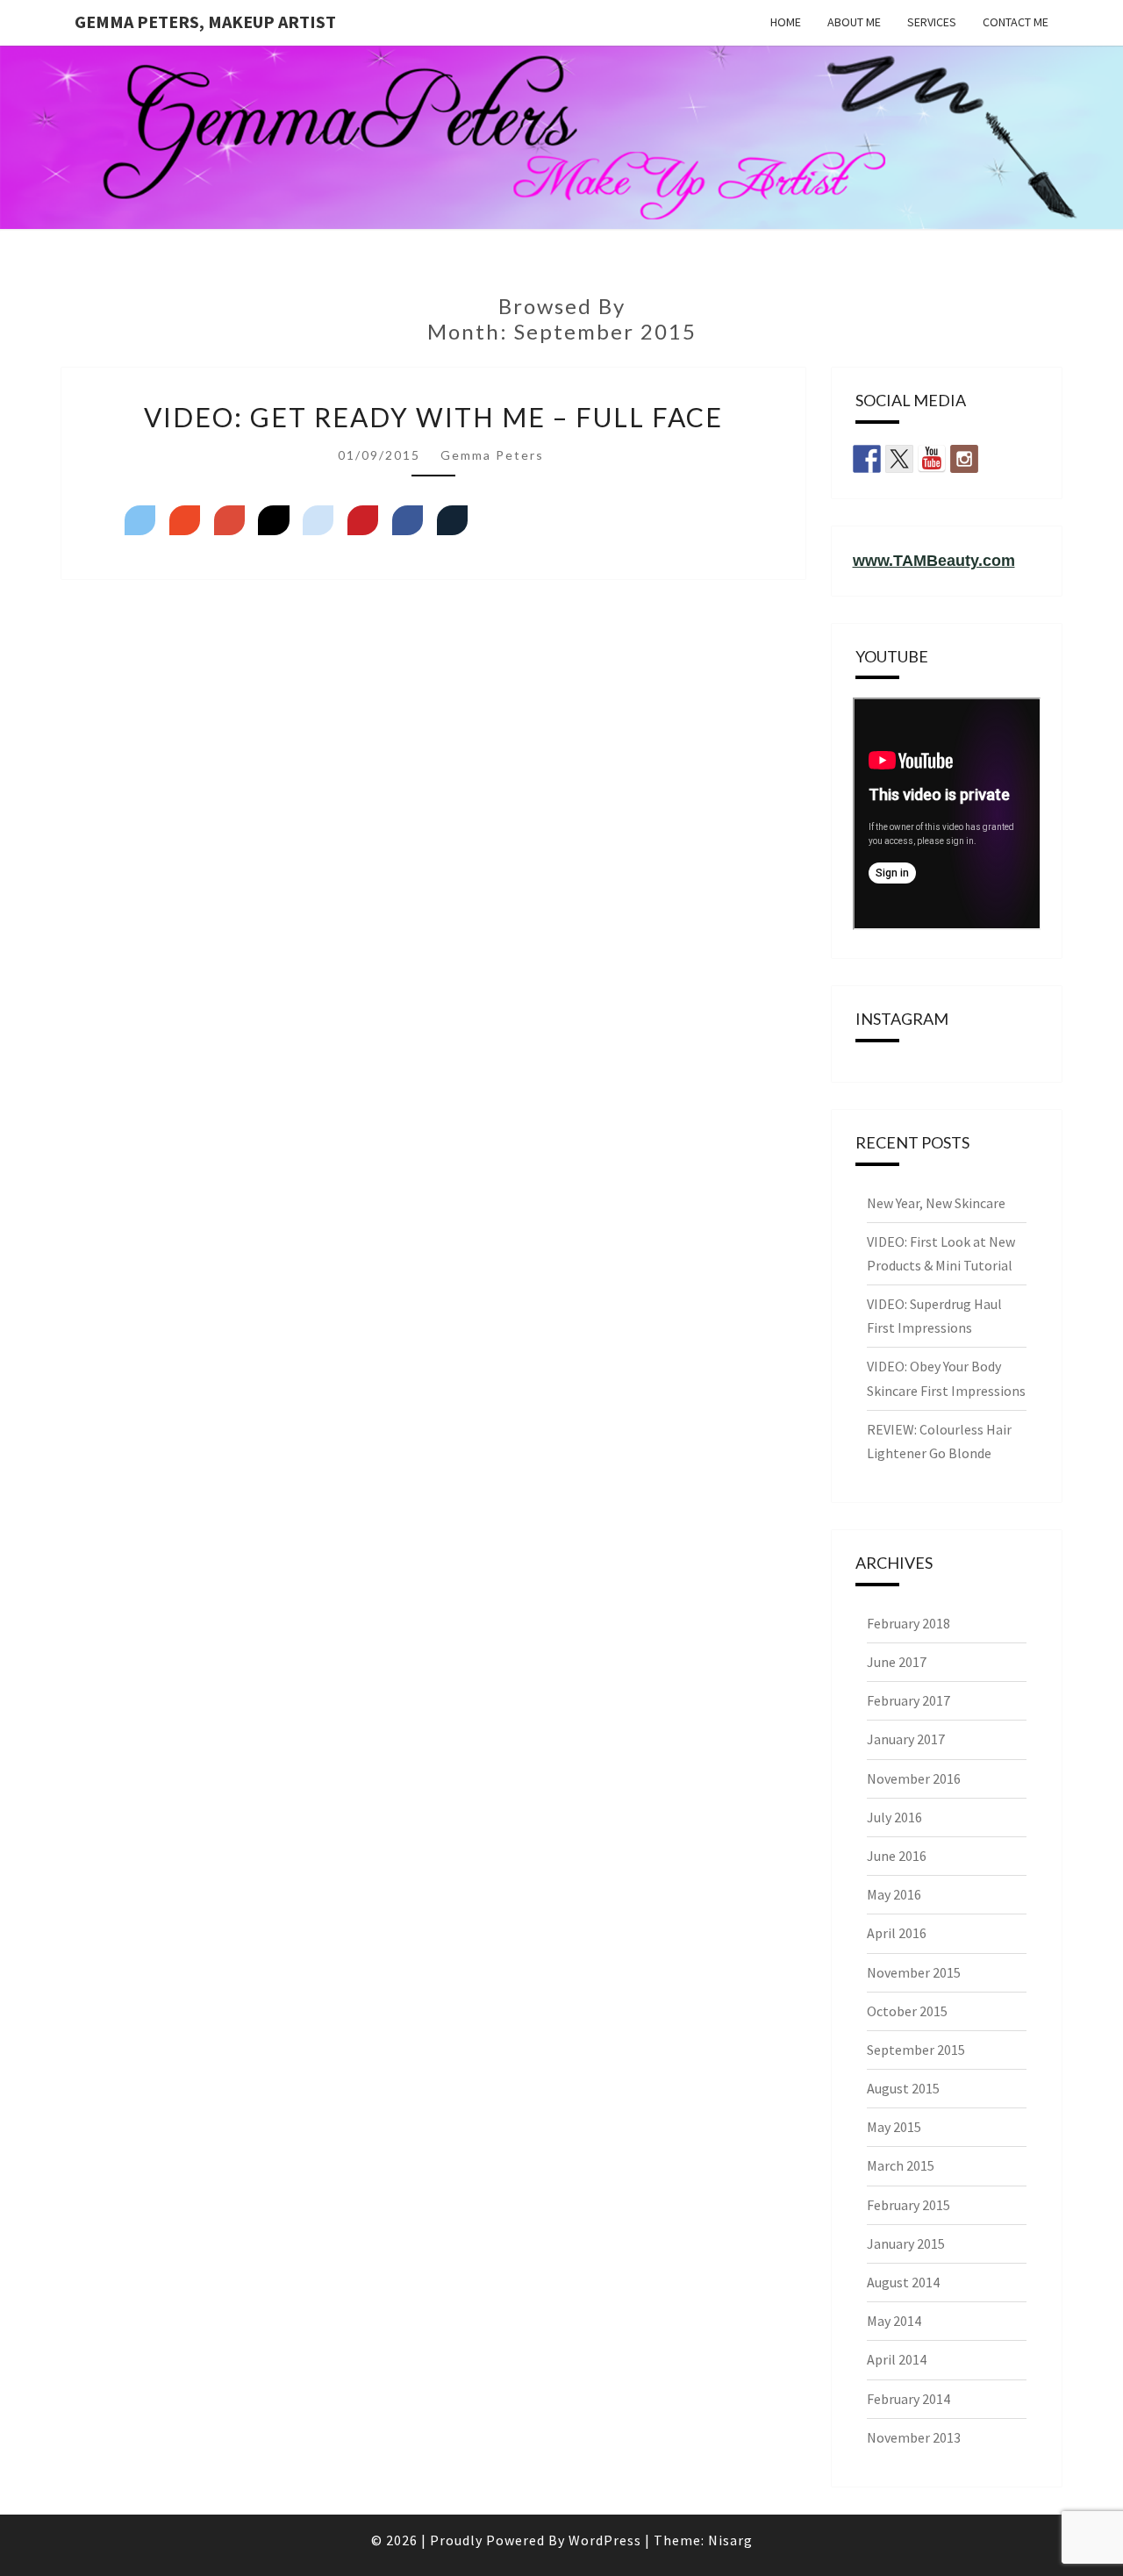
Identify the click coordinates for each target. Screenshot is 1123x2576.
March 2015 (901, 2165)
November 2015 (914, 1972)
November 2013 (914, 2437)
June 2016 (897, 1856)
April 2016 (897, 1933)
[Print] (452, 520)
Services (932, 22)
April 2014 (897, 2359)
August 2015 (903, 2088)
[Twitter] (140, 520)
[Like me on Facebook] (867, 459)
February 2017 (908, 1700)
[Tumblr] (273, 520)
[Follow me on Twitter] (899, 459)
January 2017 (906, 1739)
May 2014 (894, 2321)
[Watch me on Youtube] (932, 459)
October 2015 (907, 2011)
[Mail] (185, 520)
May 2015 (894, 2127)
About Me (854, 22)
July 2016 (894, 1817)
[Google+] (229, 520)
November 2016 (914, 1778)
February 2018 (908, 1623)
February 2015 (908, 2205)
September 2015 (916, 2050)
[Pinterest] (363, 520)
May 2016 (894, 1894)
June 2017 (897, 1662)
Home (786, 22)
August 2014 (903, 2282)
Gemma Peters (492, 455)
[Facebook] (408, 520)
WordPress (605, 2540)
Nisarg (730, 2540)
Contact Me (1016, 22)
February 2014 (908, 2399)
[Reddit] (318, 520)
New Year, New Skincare (936, 1203)
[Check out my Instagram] (964, 459)
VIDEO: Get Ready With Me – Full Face (433, 417)
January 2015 (906, 2243)
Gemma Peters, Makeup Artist (205, 21)
